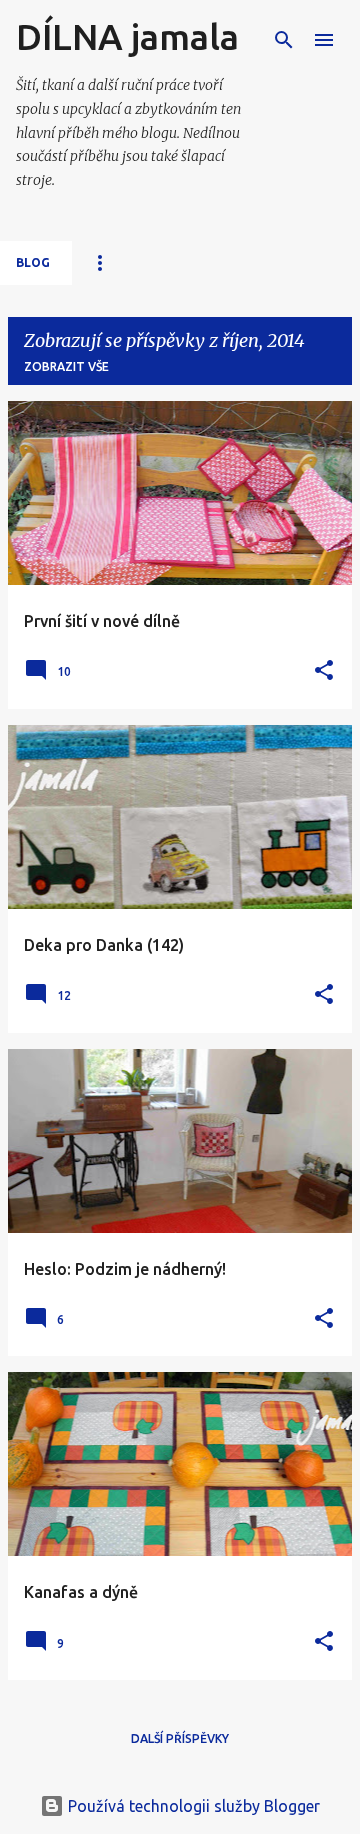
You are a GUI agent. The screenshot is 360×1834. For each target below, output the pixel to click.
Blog (33, 262)
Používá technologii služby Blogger (192, 1806)
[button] (324, 671)
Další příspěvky (180, 1738)
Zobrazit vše (66, 366)
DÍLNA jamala (127, 36)
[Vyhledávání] (284, 40)
